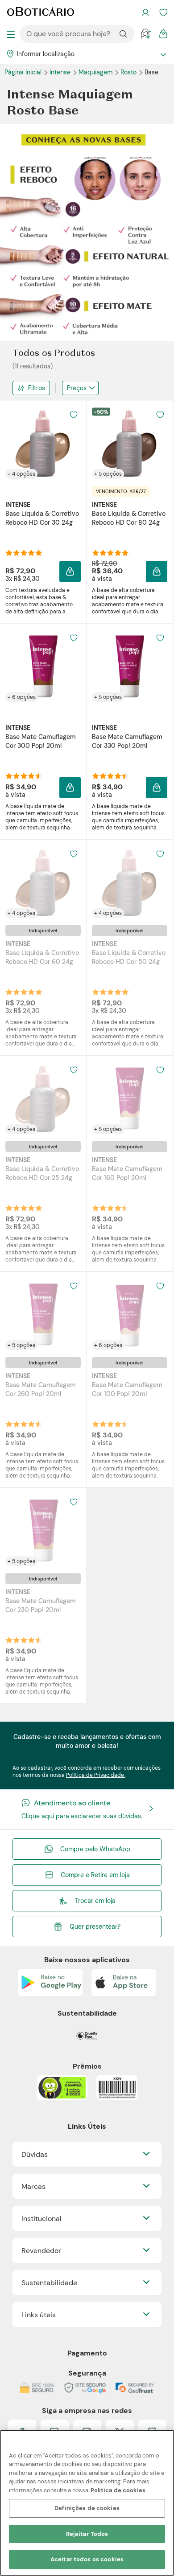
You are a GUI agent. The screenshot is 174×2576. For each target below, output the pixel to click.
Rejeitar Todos (87, 2534)
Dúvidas (35, 2154)
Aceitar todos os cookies (87, 2559)
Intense (61, 72)
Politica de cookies (118, 2490)
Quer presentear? (95, 1927)
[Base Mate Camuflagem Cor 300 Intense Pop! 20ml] (43, 666)
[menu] (11, 34)
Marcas (33, 2186)
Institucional (41, 2219)
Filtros (37, 388)
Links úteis (39, 2315)
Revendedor (41, 2251)
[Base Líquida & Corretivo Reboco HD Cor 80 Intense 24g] (130, 443)
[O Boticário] (41, 12)
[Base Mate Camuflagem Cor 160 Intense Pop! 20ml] (130, 1098)
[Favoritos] (163, 12)
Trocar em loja (95, 1901)
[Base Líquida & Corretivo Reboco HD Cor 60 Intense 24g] (43, 882)
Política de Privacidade (96, 1775)
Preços (77, 388)
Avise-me (43, 992)
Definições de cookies (87, 2508)
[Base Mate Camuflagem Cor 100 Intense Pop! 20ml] (130, 1315)
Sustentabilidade (49, 2283)
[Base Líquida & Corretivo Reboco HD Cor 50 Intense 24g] (130, 882)
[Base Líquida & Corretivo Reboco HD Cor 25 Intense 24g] (43, 1098)
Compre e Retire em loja (95, 1875)
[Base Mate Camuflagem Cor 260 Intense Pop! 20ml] (43, 1315)
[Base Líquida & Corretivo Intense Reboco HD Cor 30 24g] (43, 443)
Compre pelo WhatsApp (95, 1849)
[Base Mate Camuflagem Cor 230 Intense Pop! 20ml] (43, 1531)
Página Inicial (24, 72)
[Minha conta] (145, 12)
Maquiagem (96, 72)
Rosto (129, 72)
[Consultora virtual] (145, 34)
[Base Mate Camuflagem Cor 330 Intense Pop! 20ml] (130, 666)
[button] (74, 415)
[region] (87, 2503)
